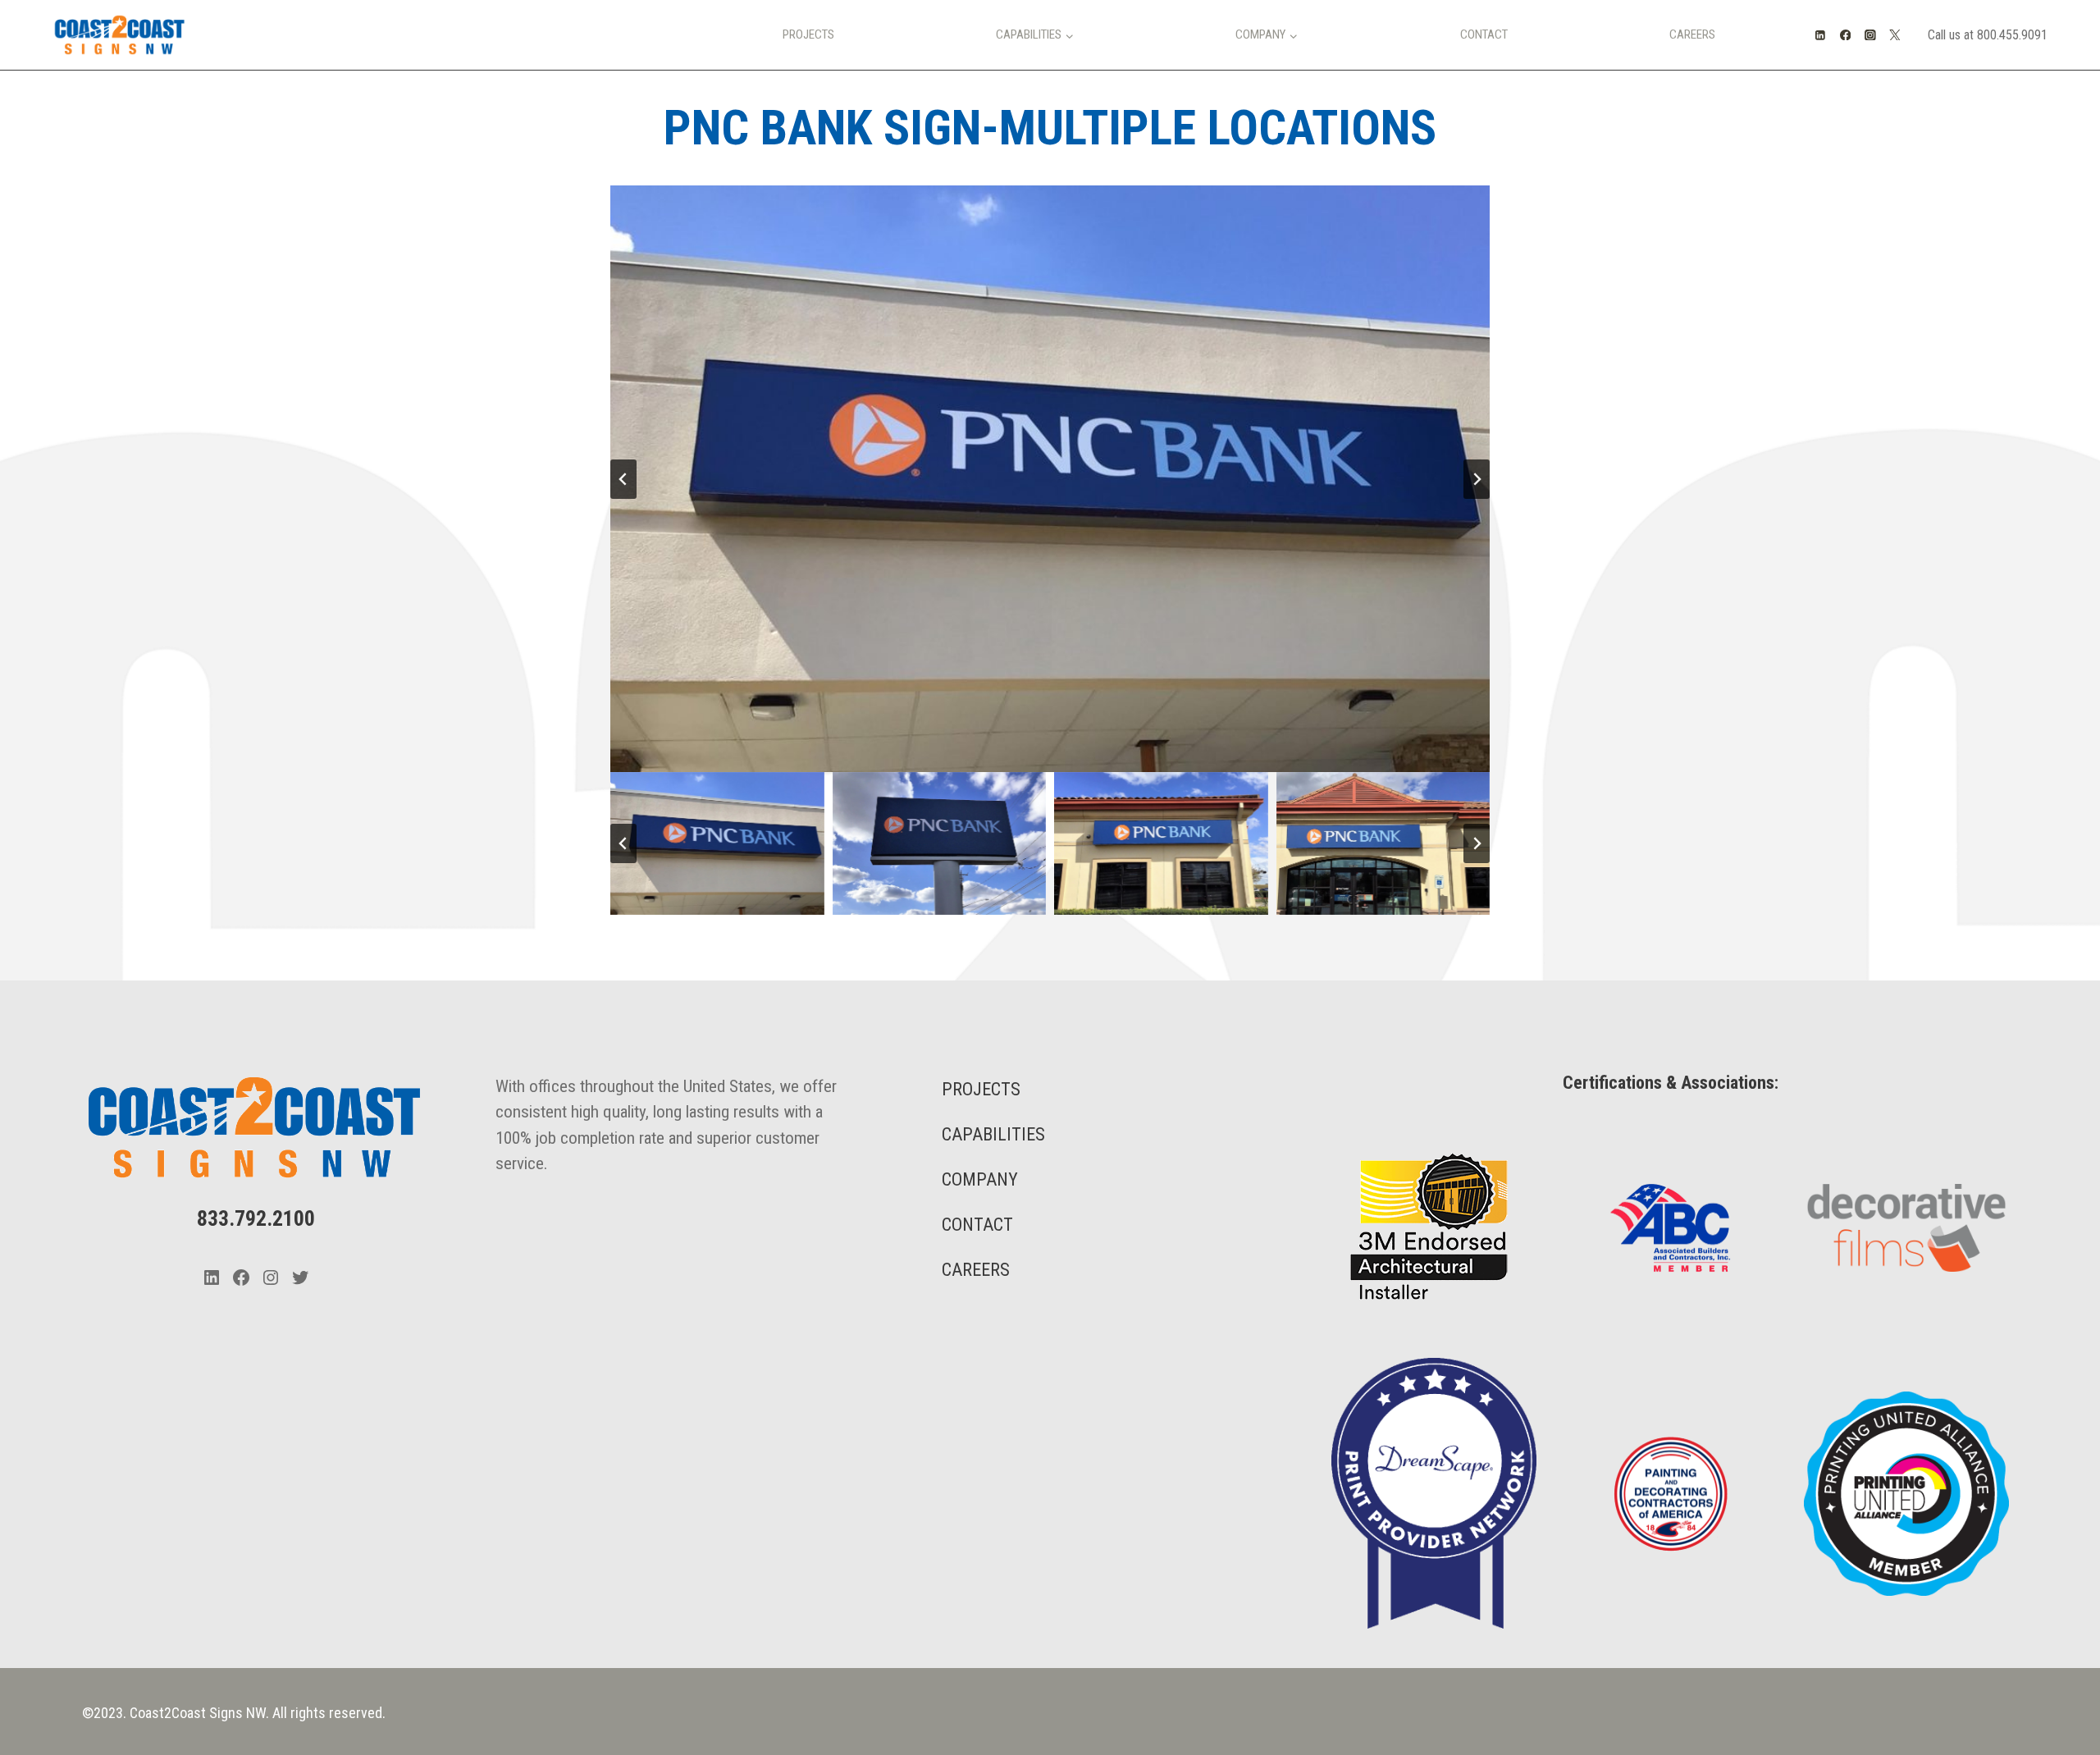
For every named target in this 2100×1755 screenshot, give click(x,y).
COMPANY (980, 1179)
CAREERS (976, 1270)
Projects (808, 34)
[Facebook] (1845, 35)
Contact (1484, 34)
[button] (717, 843)
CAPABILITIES (993, 1134)
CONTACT (977, 1225)
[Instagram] (1870, 35)
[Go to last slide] (623, 479)
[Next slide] (1477, 479)
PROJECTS (981, 1089)
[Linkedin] (1821, 35)
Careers (1692, 34)
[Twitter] (1895, 35)
